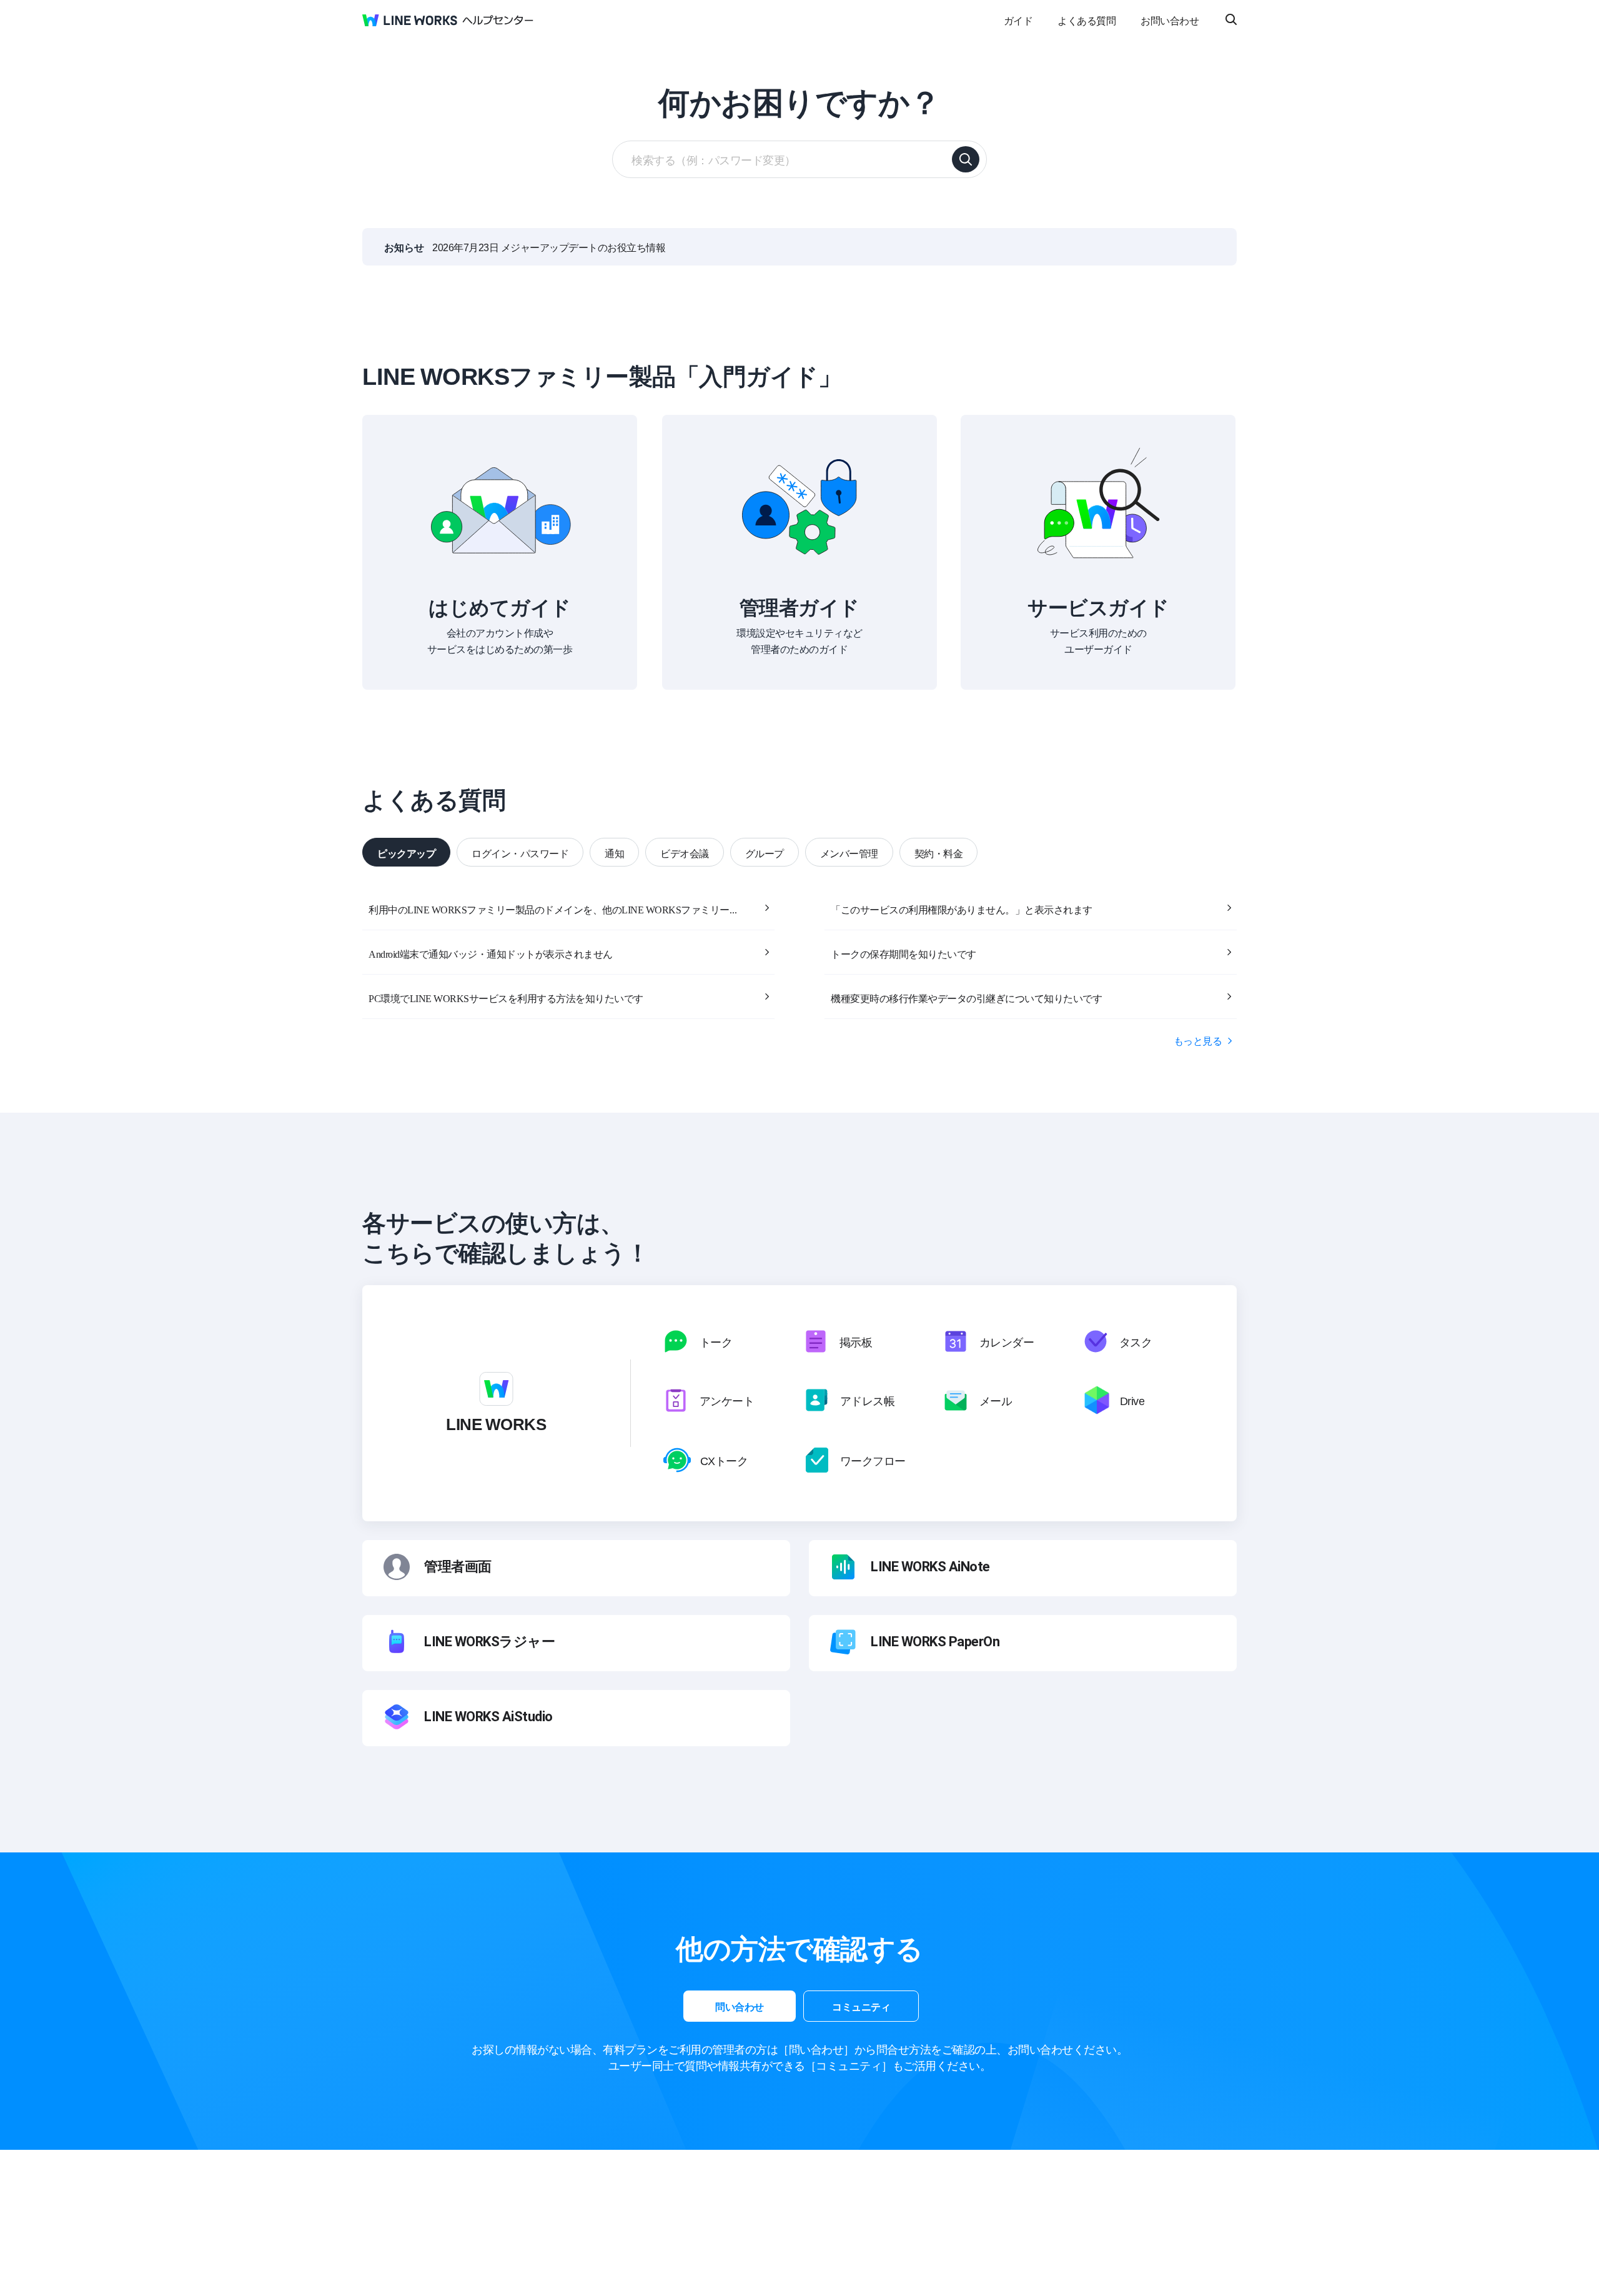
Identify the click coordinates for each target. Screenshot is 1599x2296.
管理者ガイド (799, 606)
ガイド (1018, 20)
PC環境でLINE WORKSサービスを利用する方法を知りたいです (506, 998)
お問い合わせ (1170, 20)
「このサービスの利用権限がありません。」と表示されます (962, 909)
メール (996, 1400)
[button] (740, 2006)
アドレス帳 (868, 1400)
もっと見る (1198, 1040)
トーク (716, 1341)
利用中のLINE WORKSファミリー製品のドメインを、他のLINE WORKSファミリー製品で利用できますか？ (556, 909)
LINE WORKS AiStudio (488, 1717)
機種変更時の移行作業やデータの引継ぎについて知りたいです (966, 998)
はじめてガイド (500, 606)
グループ (765, 853)
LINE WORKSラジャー (489, 1642)
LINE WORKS (496, 1423)
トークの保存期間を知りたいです (903, 953)
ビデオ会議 (685, 853)
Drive (1132, 1400)
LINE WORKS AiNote (930, 1567)
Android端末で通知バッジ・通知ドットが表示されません (491, 953)
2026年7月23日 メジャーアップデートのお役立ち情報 (549, 247)
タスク (1136, 1341)
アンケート (727, 1400)
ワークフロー (873, 1460)
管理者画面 (458, 1567)
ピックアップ (406, 853)
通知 (614, 853)
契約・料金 (939, 853)
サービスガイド (1098, 606)
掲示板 (856, 1341)
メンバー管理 (849, 853)
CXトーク (724, 1460)
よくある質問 (1087, 20)
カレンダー (1007, 1341)
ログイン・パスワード (520, 853)
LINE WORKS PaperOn (935, 1642)
